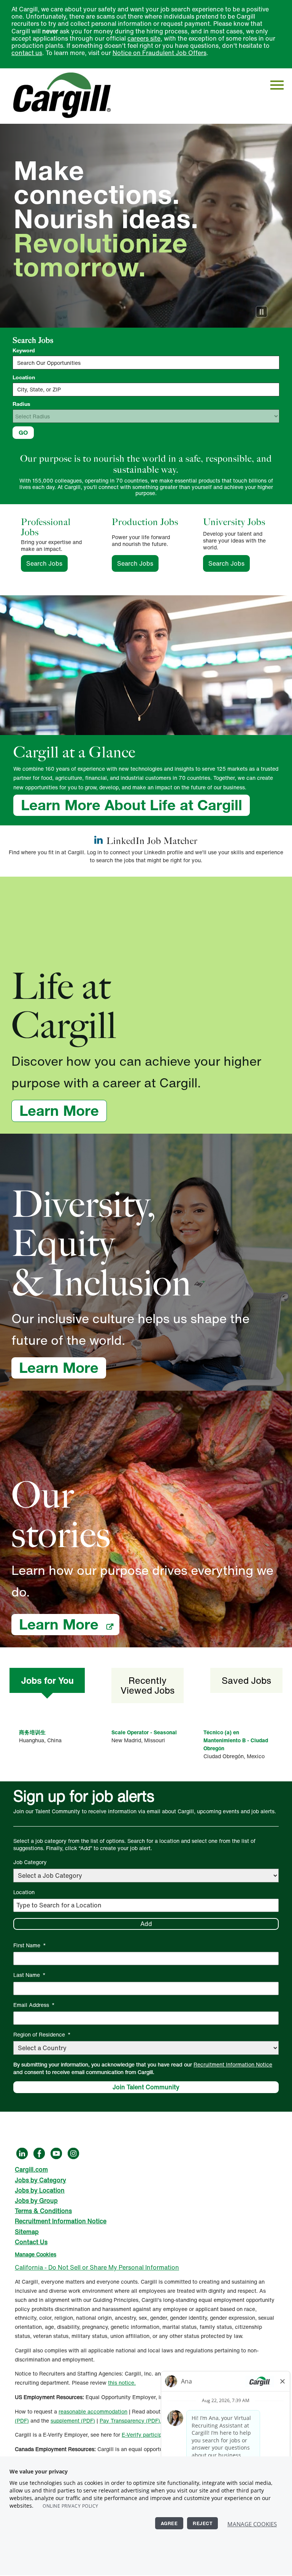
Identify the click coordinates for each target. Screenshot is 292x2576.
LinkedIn (22, 2153)
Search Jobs (47, 563)
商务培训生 (32, 1732)
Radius (21, 404)
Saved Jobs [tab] (246, 1680)
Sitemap (27, 2232)
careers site (144, 38)
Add (146, 1924)
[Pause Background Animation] (262, 312)
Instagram (73, 2153)
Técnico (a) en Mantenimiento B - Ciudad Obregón (236, 1740)
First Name (30, 1945)
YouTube (56, 2153)
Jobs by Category (40, 2180)
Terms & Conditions (43, 2211)
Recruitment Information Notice (233, 2064)
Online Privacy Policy (71, 2506)
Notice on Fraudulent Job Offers (159, 53)
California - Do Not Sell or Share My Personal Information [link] (97, 2267)
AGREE (169, 2523)
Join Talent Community (146, 2087)
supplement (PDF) (73, 2421)
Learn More (63, 1111)
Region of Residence (42, 2034)
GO (23, 432)
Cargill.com (31, 2169)
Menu (277, 85)
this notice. (122, 2383)
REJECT (202, 2523)
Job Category (30, 1862)
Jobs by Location (40, 2190)
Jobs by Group (36, 2201)
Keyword (24, 350)
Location (24, 377)
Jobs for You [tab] (47, 1680)
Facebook (39, 2153)
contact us (27, 53)
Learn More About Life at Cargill (132, 805)
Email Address (34, 2005)
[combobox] (146, 390)
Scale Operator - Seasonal (144, 1732)
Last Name (29, 1975)
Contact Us (31, 2242)
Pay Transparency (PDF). (131, 2421)
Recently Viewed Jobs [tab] (148, 1685)
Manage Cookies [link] (36, 2254)
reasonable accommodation (93, 2411)
